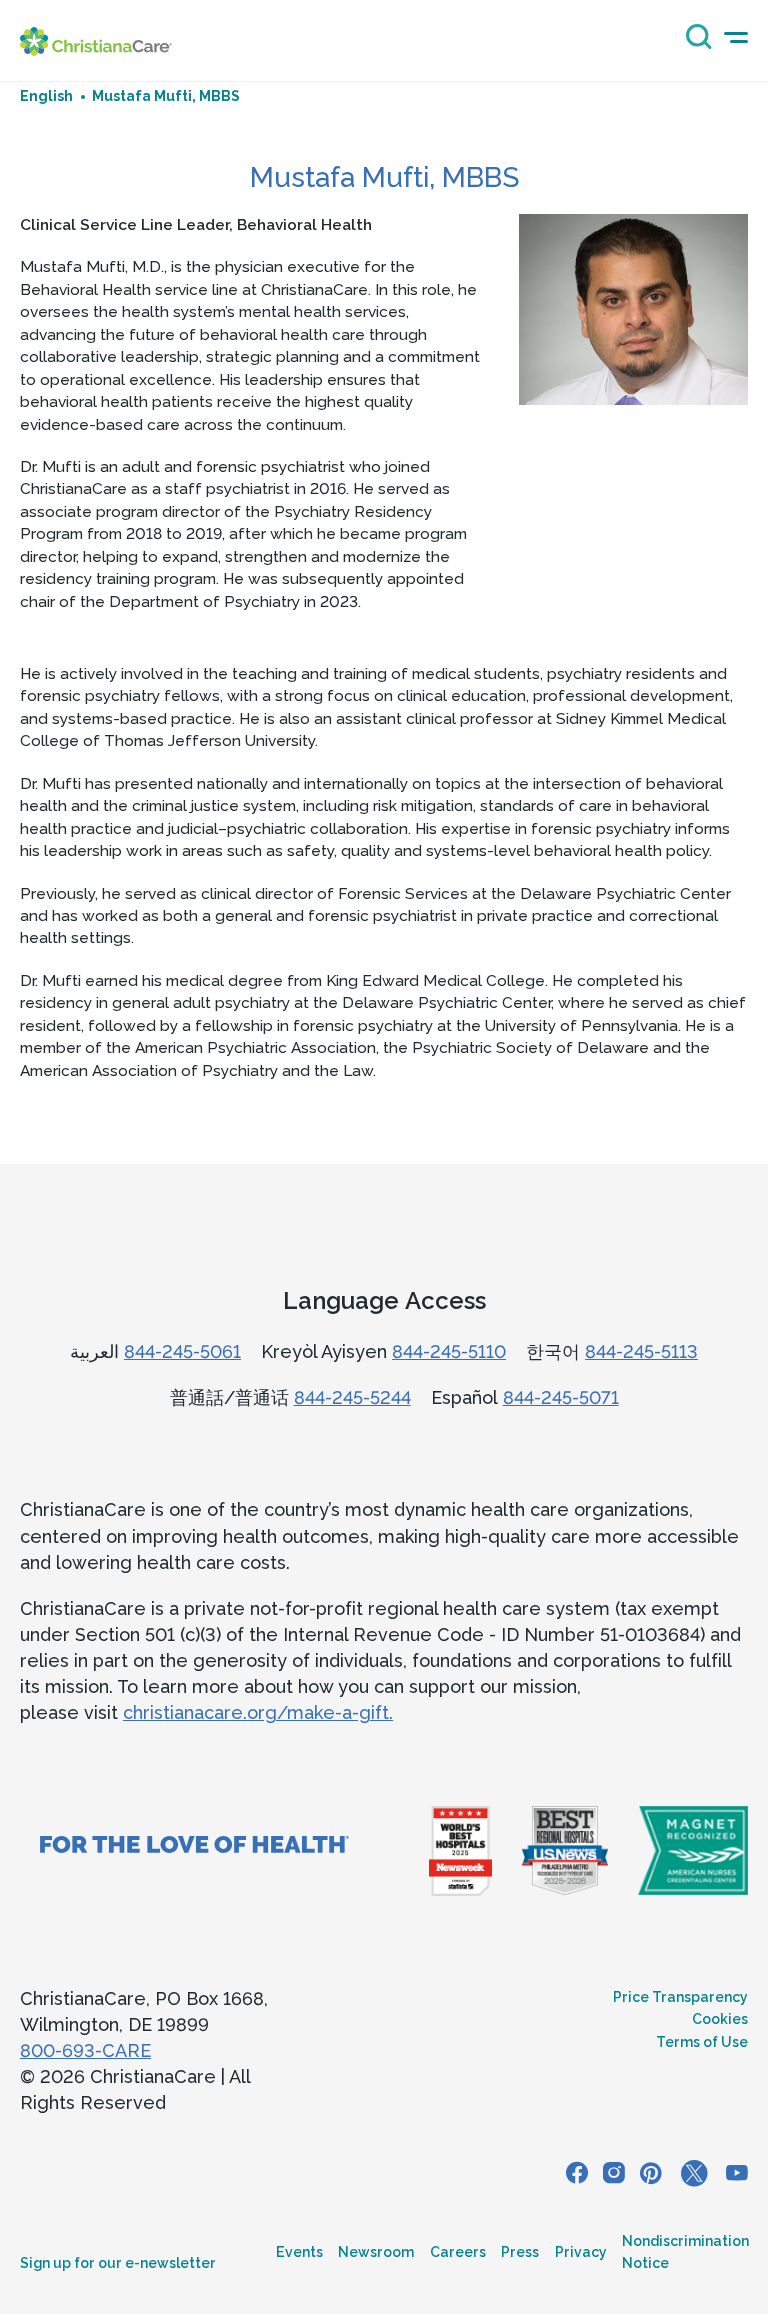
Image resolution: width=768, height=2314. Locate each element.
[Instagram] (614, 2173)
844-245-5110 (449, 1351)
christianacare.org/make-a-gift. (258, 1712)
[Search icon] (694, 43)
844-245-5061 (182, 1351)
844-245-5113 (641, 1351)
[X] (694, 2173)
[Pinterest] (651, 2173)
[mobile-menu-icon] (736, 37)
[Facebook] (577, 2173)
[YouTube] (737, 2173)
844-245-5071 (561, 1397)
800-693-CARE (85, 2050)
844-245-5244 (352, 1397)
